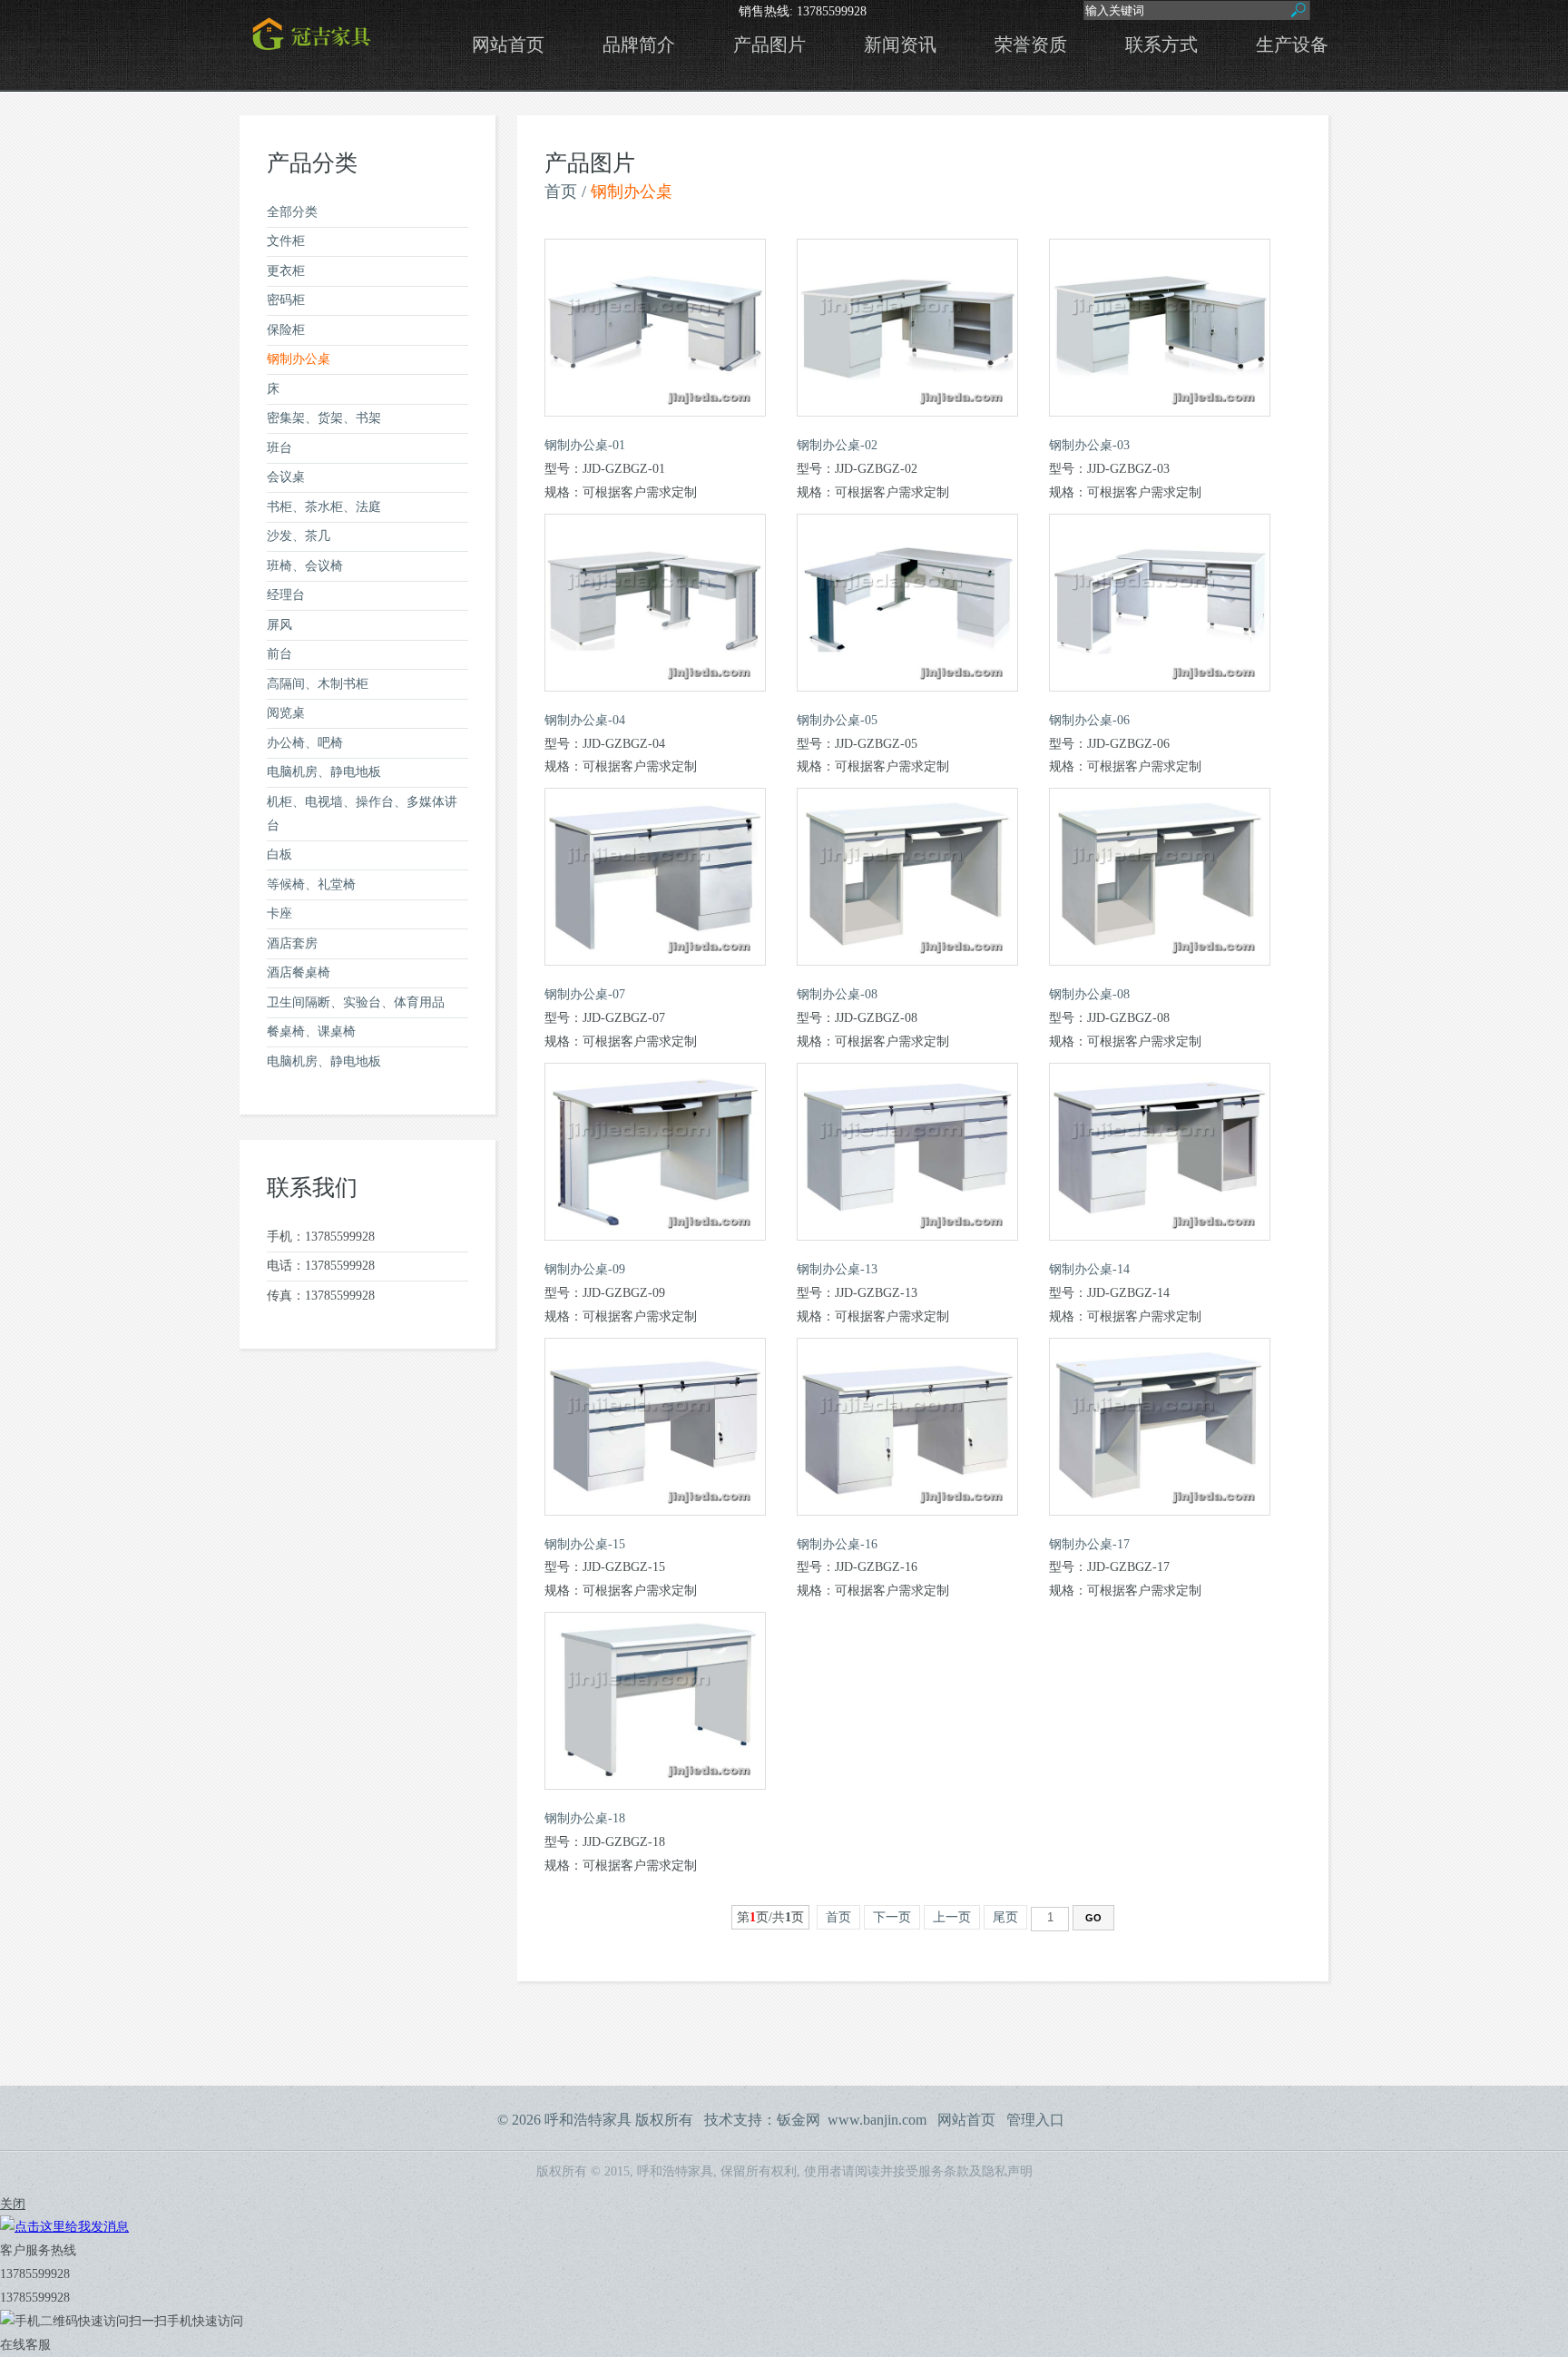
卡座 (279, 913)
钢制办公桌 (299, 359)
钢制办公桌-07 (585, 994)
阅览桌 (286, 713)
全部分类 (292, 212)
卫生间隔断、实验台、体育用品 (356, 1002)
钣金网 (799, 2120)
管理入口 (1035, 2120)
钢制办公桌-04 (585, 720)
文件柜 (286, 241)
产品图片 (769, 45)
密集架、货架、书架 (324, 418)
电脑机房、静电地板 (324, 772)
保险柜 (286, 330)
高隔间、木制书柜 (318, 684)
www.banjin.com (877, 2120)
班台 (279, 448)
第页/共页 (770, 1917)
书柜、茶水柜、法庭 (324, 507)
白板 (279, 854)
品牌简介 (639, 45)
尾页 (1005, 1917)
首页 (561, 192)
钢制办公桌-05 (837, 720)
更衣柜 (286, 271)
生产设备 (1292, 45)
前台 (279, 654)
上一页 (952, 1917)
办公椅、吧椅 (305, 743)
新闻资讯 (900, 45)
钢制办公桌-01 (585, 445)
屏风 (279, 625)
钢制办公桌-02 (837, 445)
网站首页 (508, 45)
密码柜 (286, 300)
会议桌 (286, 477)
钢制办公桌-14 (1089, 1269)
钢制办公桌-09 (585, 1269)
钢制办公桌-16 (837, 1544)
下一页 (892, 1917)
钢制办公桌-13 (837, 1269)
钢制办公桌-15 (585, 1544)
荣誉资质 (1031, 45)
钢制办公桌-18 (585, 1818)
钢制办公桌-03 (1089, 445)
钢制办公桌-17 (1089, 1544)
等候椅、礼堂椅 (311, 884)
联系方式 (1161, 45)
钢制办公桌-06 (1089, 720)
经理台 (286, 595)
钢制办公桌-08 (837, 994)
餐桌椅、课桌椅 (311, 1031)
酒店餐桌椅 (299, 972)
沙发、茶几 (299, 536)
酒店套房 (292, 943)
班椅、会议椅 (305, 566)
